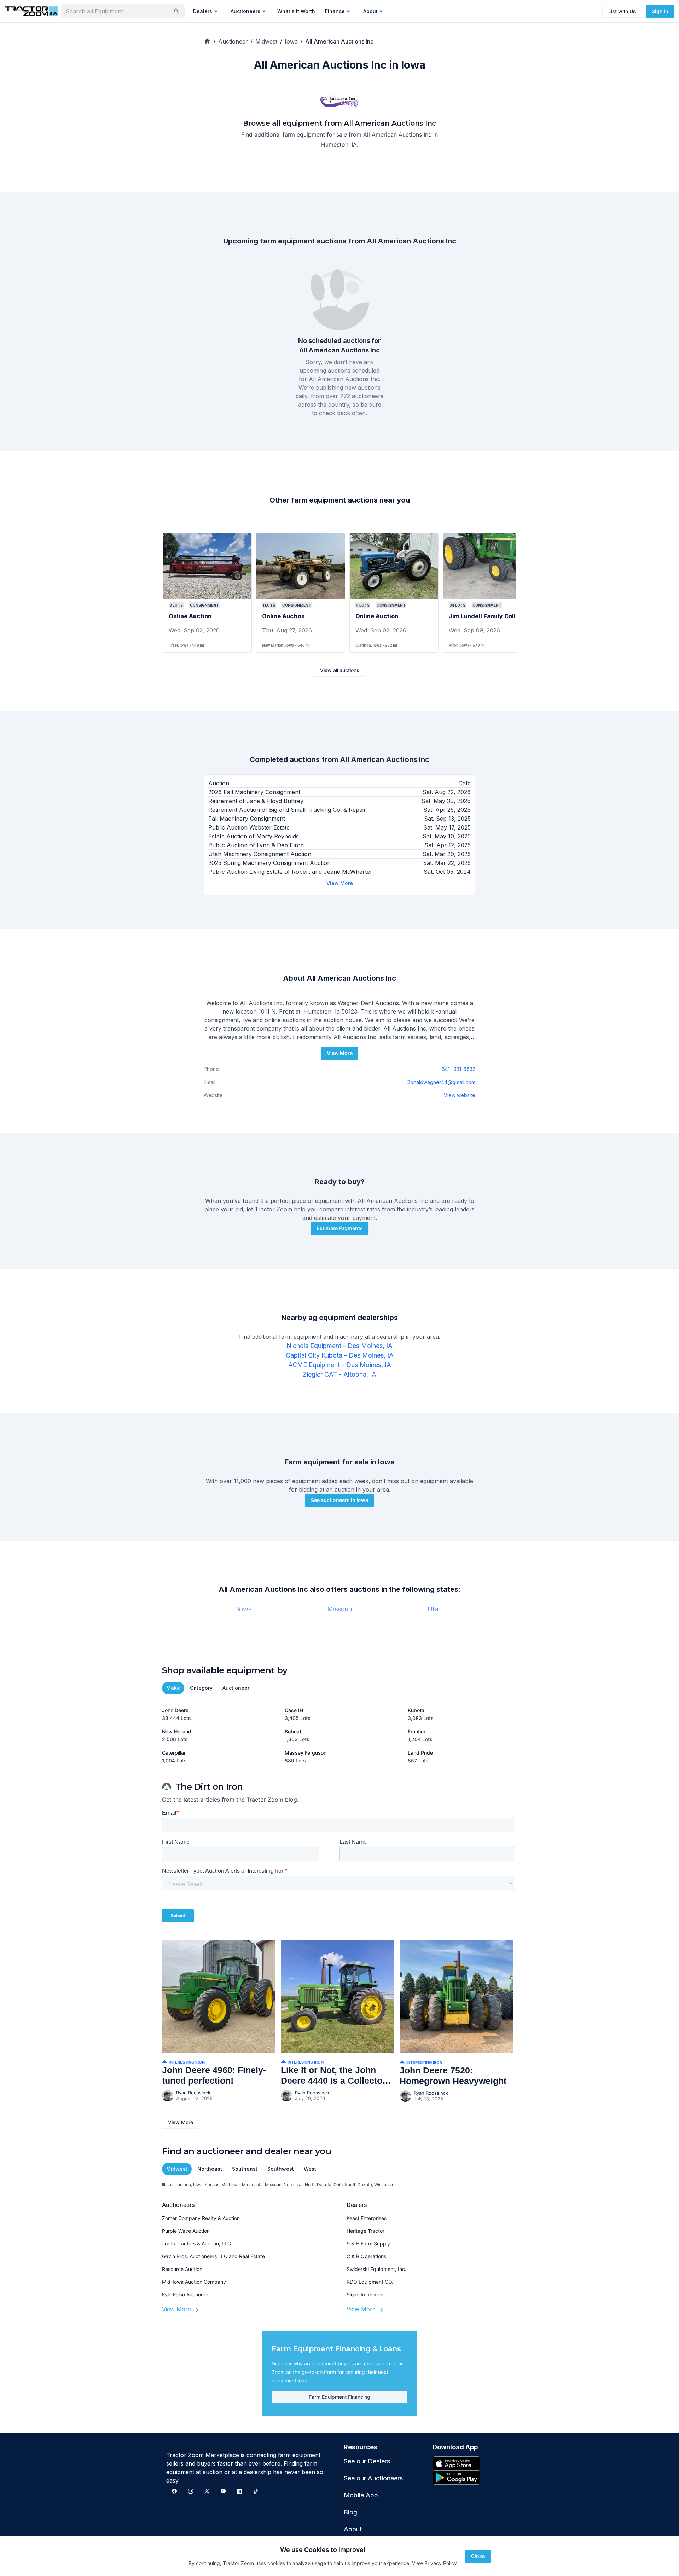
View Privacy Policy (434, 2563)
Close (478, 2556)
